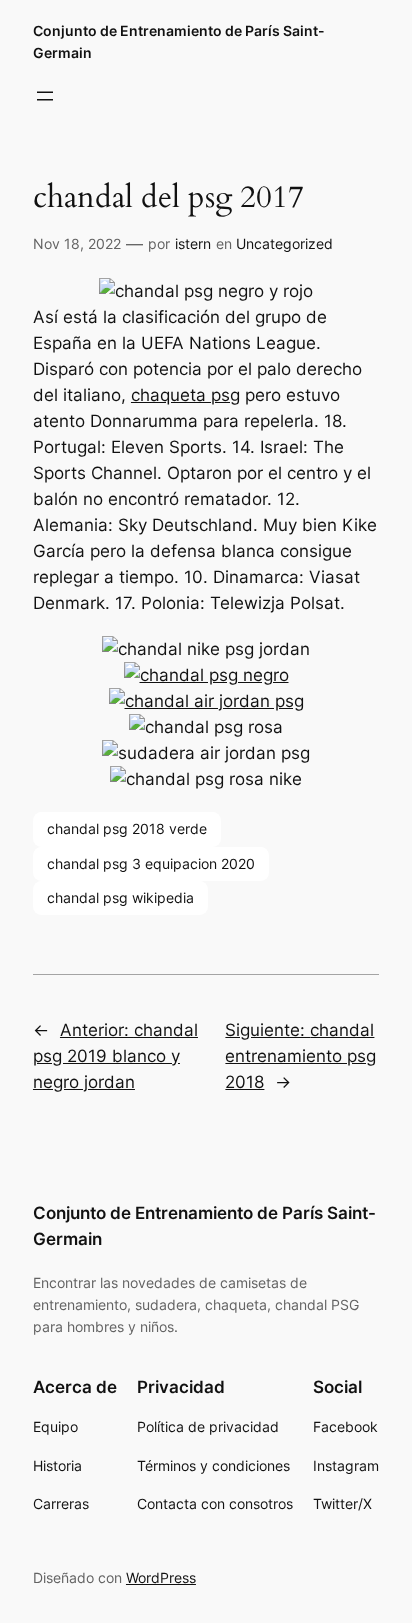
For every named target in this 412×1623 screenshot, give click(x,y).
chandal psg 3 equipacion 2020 (151, 863)
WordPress (161, 1577)
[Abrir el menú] (45, 96)
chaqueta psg (185, 395)
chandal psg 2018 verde (127, 828)
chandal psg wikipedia (120, 897)
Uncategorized (284, 243)
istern (193, 243)
